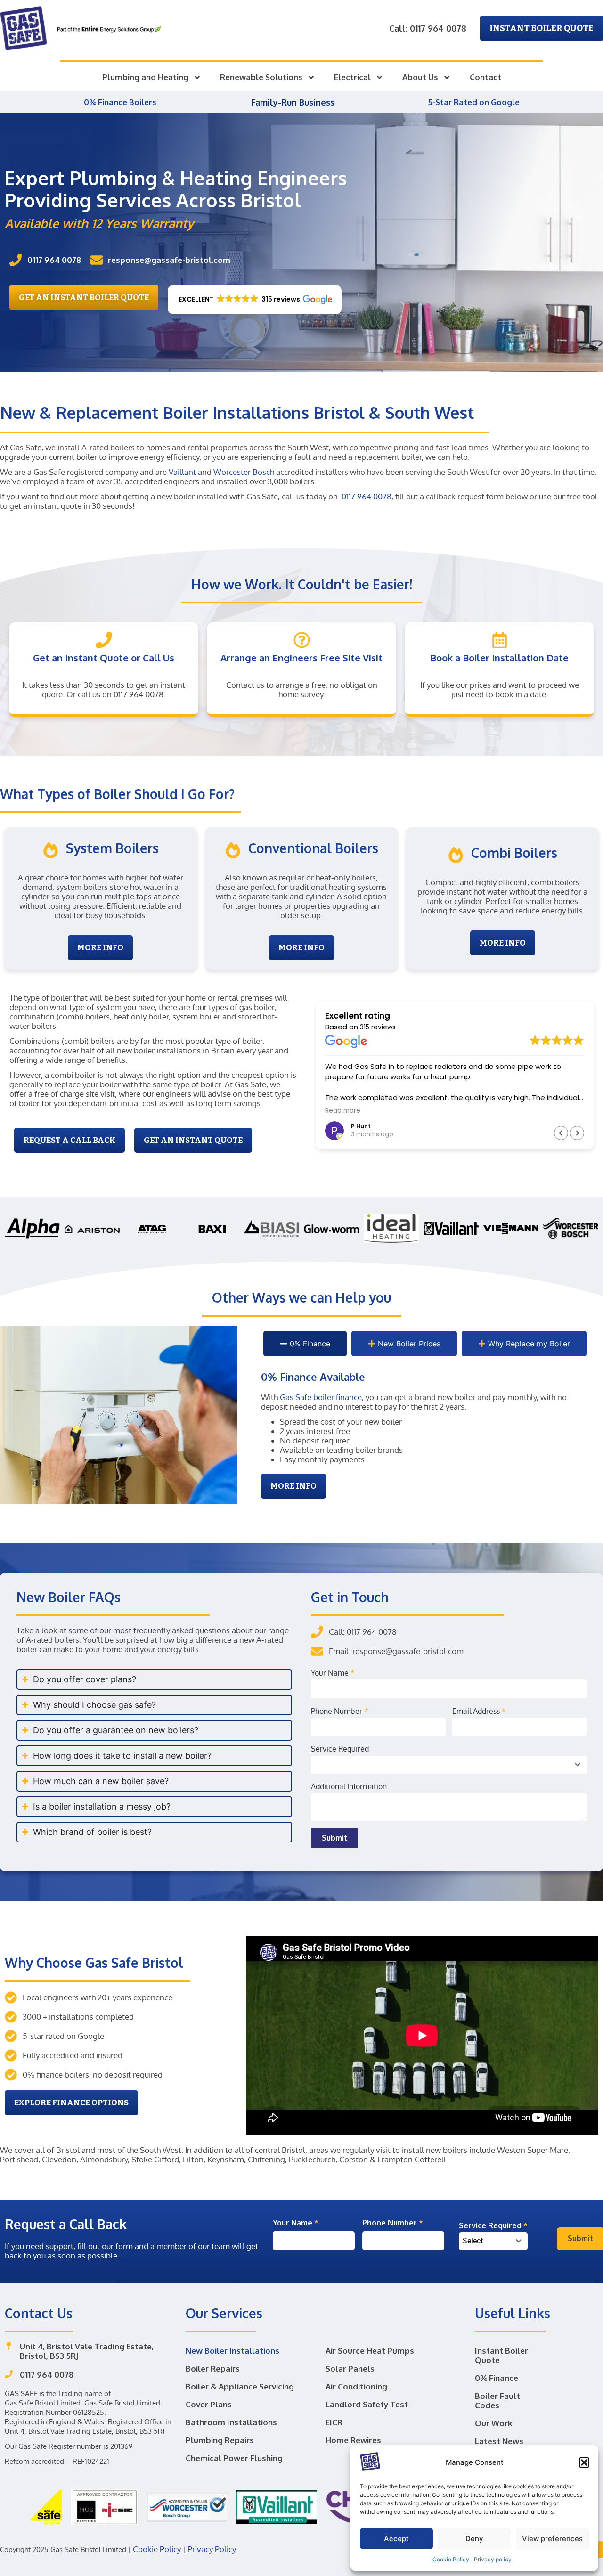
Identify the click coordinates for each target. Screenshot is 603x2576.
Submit (335, 1838)
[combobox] (449, 1765)
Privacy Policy (212, 2549)
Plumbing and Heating (145, 77)
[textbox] (484, 2241)
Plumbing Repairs (220, 2440)
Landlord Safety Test (367, 2404)
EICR (334, 2422)
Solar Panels (350, 2368)
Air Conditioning (356, 2386)
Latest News (499, 2441)
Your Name (333, 1673)
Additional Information (349, 1786)
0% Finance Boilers (121, 102)
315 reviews (378, 1027)
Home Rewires (353, 2440)
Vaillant (182, 472)
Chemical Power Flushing (234, 2458)
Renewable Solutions (261, 77)
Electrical (352, 77)
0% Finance (497, 2378)
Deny (474, 2539)
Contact (485, 77)
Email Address (479, 1711)
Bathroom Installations (231, 2422)
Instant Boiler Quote (501, 2355)
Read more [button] (343, 1111)
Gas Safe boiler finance (321, 1397)
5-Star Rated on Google (474, 102)
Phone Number (340, 1711)
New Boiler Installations (232, 2351)
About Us (420, 77)
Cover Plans (209, 2404)
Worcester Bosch (244, 472)
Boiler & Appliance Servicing (240, 2386)
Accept (396, 2539)
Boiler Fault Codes (497, 2401)
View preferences (552, 2539)
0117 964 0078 (367, 496)
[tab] (305, 1344)
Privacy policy (493, 2559)
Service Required (340, 1749)
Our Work (494, 2423)
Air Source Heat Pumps (370, 2351)
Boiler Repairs (213, 2368)
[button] (584, 2462)
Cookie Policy (451, 2559)
